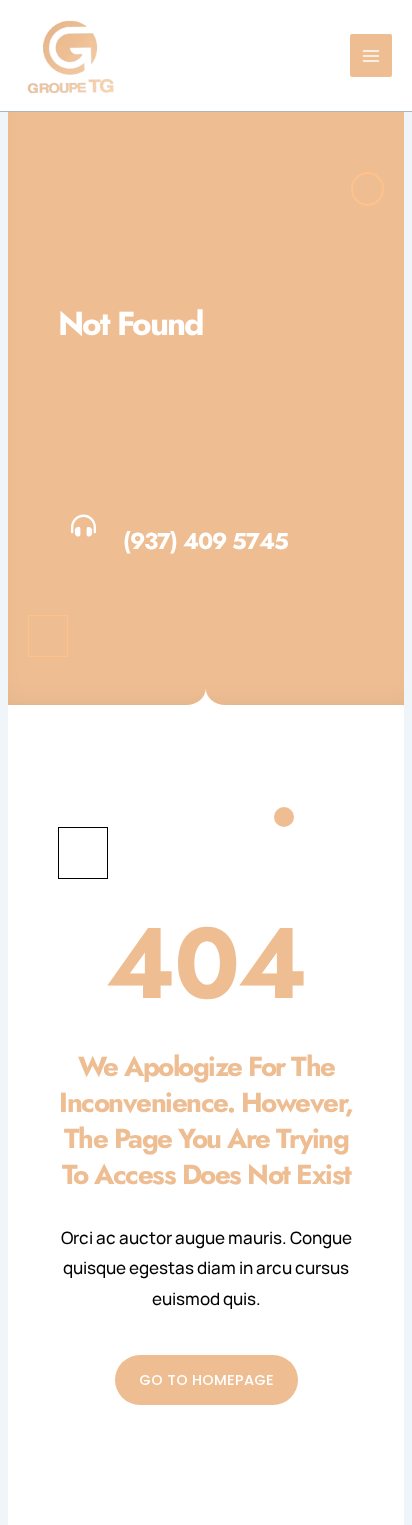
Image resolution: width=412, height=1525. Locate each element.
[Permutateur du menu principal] (371, 55)
